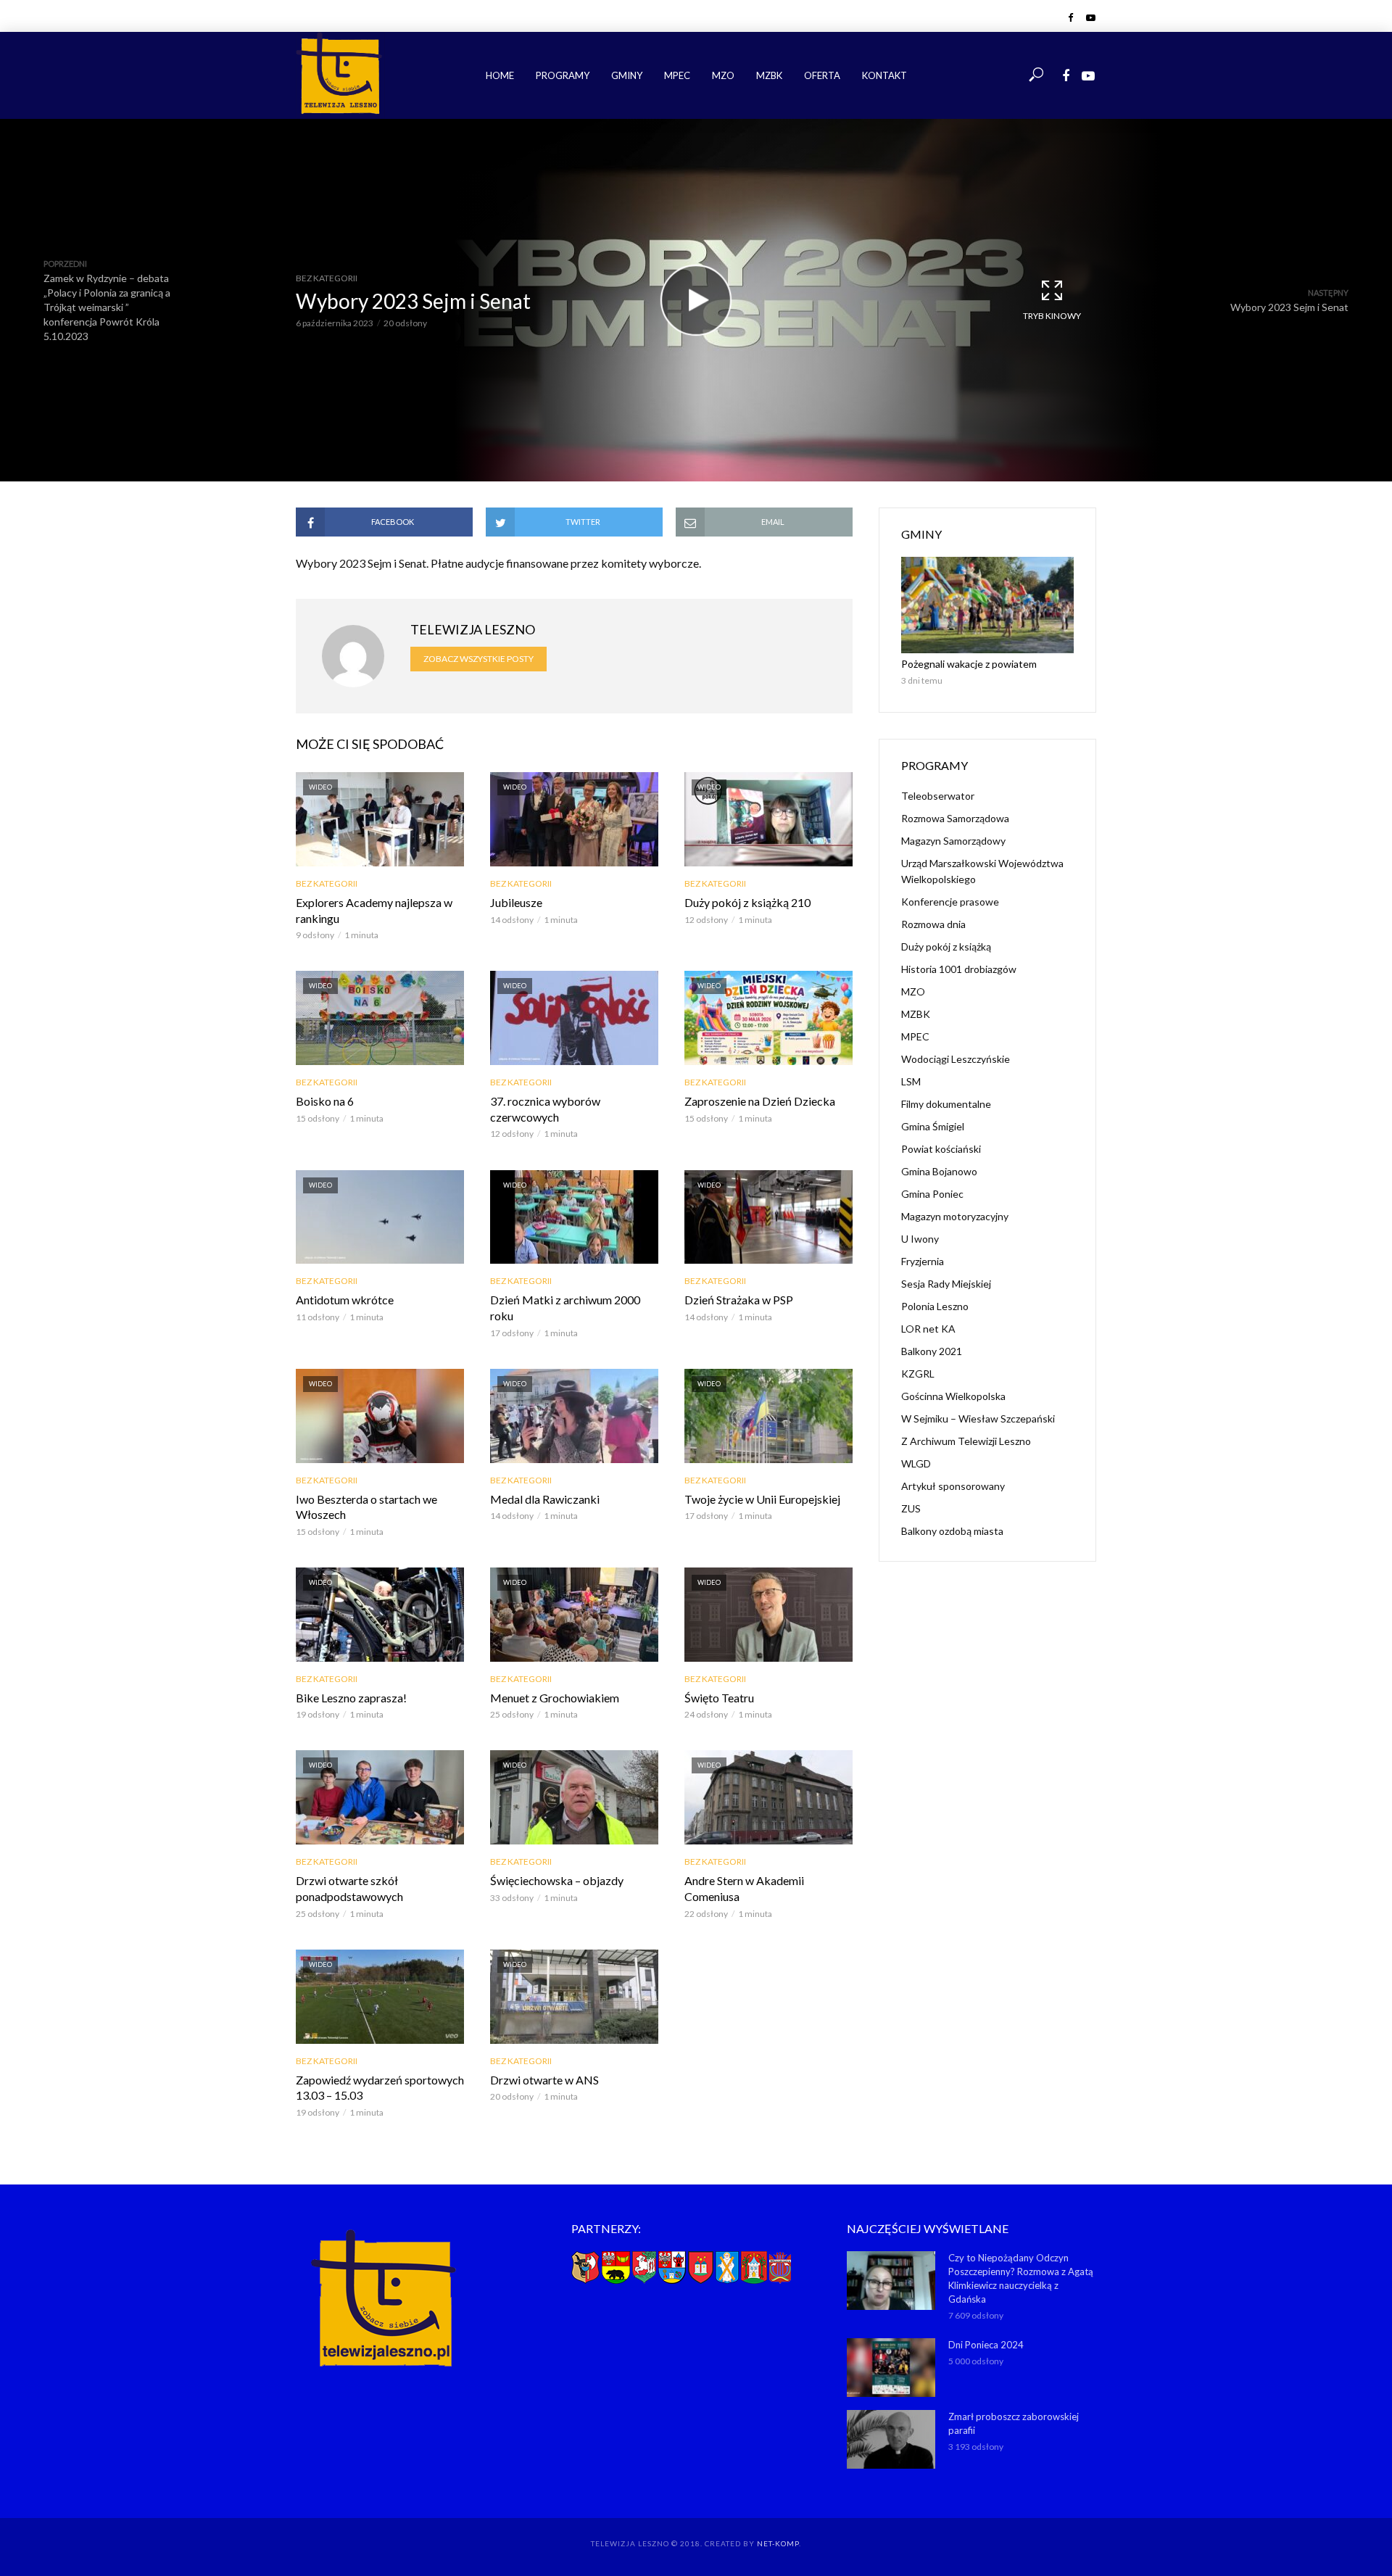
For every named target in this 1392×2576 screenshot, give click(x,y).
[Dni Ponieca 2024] (891, 2368)
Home (500, 75)
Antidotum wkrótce (345, 1300)
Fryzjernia (923, 1261)
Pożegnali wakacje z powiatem (969, 664)
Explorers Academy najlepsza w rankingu (374, 910)
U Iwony (920, 1239)
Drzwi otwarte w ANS (544, 2080)
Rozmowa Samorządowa (955, 818)
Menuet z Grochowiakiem (555, 1698)
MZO (723, 75)
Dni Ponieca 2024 (986, 2345)
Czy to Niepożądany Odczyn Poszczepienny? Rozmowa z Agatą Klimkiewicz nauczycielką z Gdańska (1021, 2278)
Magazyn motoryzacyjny (955, 1216)
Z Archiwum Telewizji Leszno (966, 1441)
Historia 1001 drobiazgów (959, 969)
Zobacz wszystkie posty (478, 659)
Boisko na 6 (325, 1101)
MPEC (677, 75)
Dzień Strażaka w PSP (739, 1300)
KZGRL (918, 1374)
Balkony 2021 (932, 1351)
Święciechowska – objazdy (557, 1880)
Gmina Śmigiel (933, 1126)
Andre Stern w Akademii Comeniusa (744, 1888)
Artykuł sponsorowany (953, 1486)
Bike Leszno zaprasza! (351, 1698)
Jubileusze (516, 902)
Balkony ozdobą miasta (952, 1531)
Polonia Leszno (935, 1306)
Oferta (822, 75)
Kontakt (884, 75)
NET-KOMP (778, 2543)
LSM (911, 1081)
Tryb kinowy (1052, 316)
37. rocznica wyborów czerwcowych (545, 1109)
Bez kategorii (327, 278)
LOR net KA (928, 1329)
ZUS (911, 1508)
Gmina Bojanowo (939, 1171)
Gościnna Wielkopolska (953, 1396)
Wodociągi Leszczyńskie (956, 1059)
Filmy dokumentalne (946, 1104)
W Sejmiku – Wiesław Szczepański (978, 1419)
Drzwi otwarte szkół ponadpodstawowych (349, 1888)
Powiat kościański (941, 1149)
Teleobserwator (938, 796)
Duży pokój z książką (946, 947)
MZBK (769, 75)
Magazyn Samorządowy (953, 841)
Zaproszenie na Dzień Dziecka (760, 1101)
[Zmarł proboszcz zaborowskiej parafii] (891, 2439)
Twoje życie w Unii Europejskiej (762, 1499)
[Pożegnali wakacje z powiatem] (987, 605)
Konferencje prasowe (950, 902)
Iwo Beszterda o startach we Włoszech (366, 1507)
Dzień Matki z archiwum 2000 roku (565, 1308)
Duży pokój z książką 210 (747, 902)
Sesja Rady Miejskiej (946, 1284)
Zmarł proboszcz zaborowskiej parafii (1014, 2423)
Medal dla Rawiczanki (545, 1499)
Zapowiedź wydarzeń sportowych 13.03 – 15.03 (380, 2088)
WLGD (916, 1463)
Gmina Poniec (932, 1194)
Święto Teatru (719, 1698)
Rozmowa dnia (933, 924)
